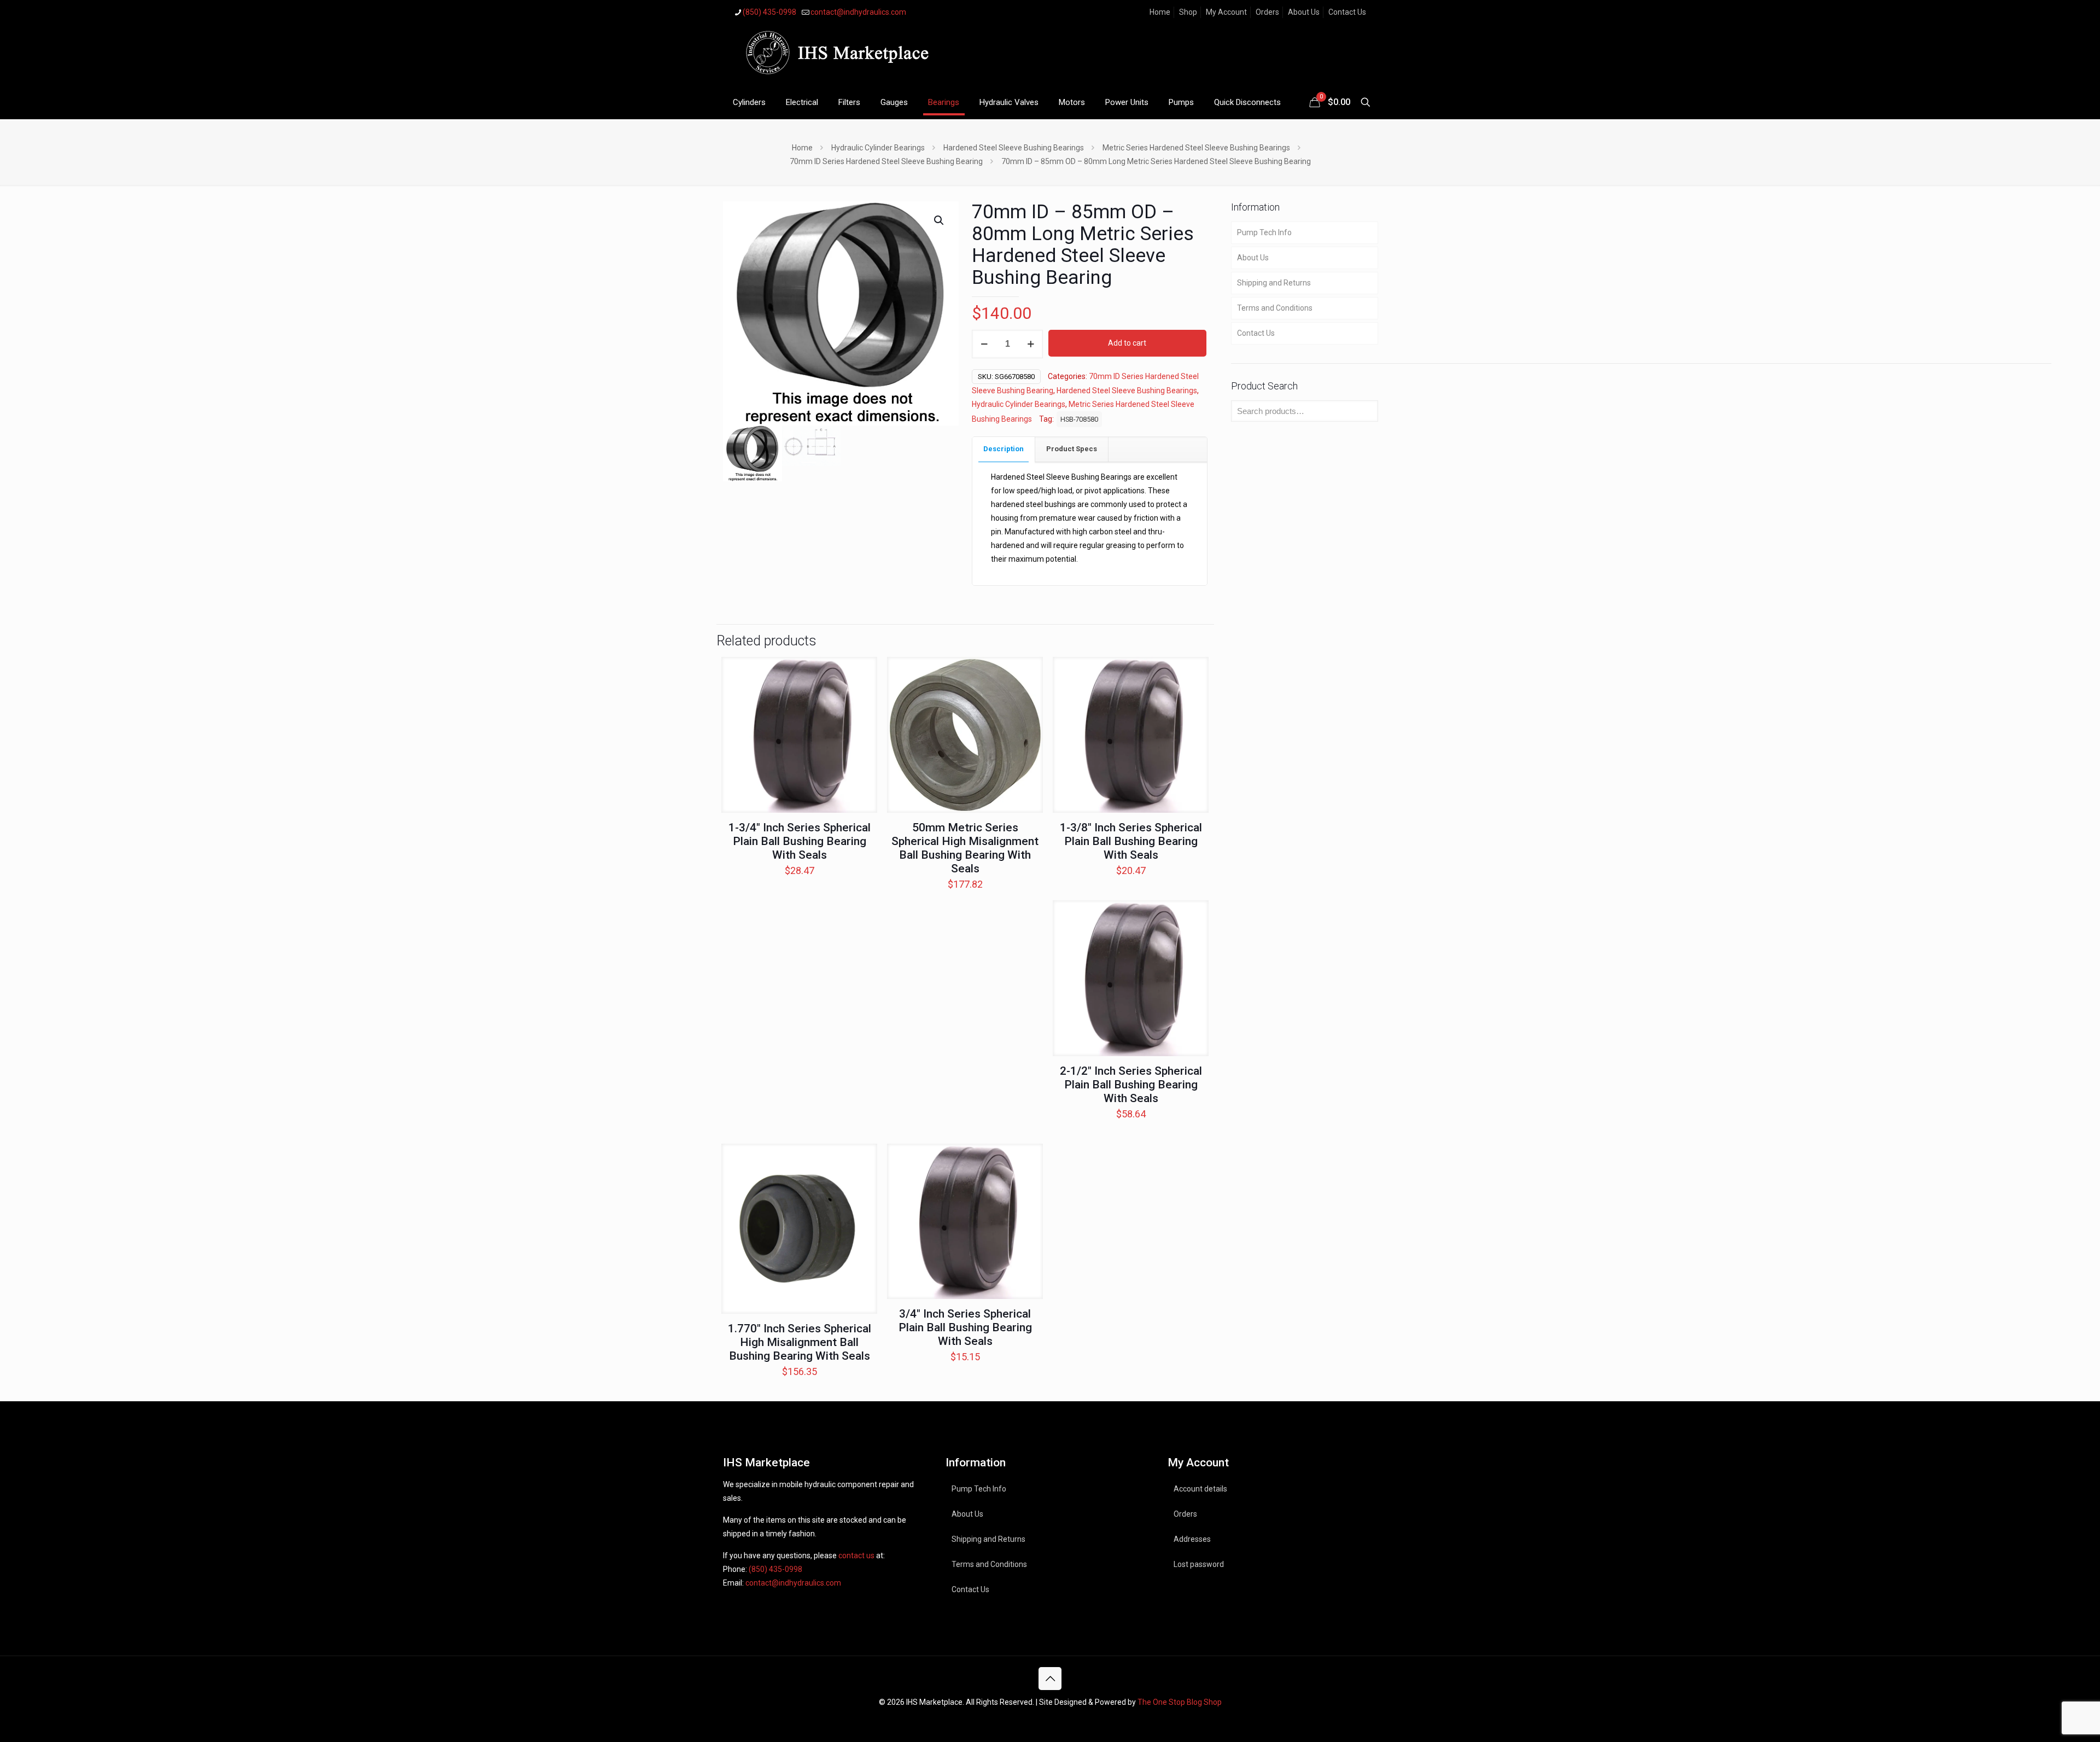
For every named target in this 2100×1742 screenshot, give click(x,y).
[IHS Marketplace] (835, 55)
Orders (1267, 12)
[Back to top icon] (1050, 1679)
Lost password (1199, 1564)
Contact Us (1347, 12)
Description (1004, 449)
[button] (940, 220)
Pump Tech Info (1264, 232)
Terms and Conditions (1275, 308)
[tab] (1004, 449)
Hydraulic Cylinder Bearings (878, 148)
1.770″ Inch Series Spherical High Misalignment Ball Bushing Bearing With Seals (800, 1342)
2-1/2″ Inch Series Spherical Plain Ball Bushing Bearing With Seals (1131, 1085)
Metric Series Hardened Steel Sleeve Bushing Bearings (1196, 148)
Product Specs (1072, 449)
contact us (856, 1555)
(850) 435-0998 (769, 12)
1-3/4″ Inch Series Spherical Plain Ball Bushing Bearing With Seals (800, 841)
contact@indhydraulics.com (858, 12)
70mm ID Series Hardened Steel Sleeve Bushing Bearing (886, 161)
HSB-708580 (1079, 419)
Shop (1188, 12)
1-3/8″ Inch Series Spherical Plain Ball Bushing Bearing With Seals (1131, 841)
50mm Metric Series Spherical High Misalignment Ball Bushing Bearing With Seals (965, 848)
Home (1160, 12)
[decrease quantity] (984, 344)
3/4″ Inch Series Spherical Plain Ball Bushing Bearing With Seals (965, 1327)
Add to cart (1127, 343)
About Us (1304, 12)
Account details (1200, 1489)
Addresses (1192, 1539)
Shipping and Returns (1274, 283)
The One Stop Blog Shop (1180, 1702)
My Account (1226, 12)
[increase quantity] (1031, 344)
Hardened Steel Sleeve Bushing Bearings (1014, 148)
